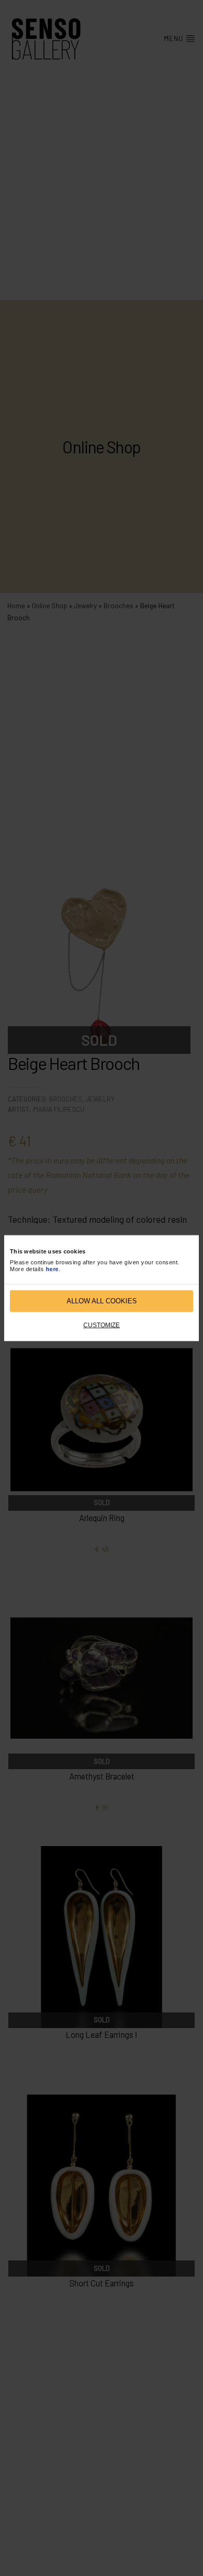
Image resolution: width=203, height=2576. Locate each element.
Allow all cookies (102, 1301)
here (52, 1269)
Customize (102, 1325)
